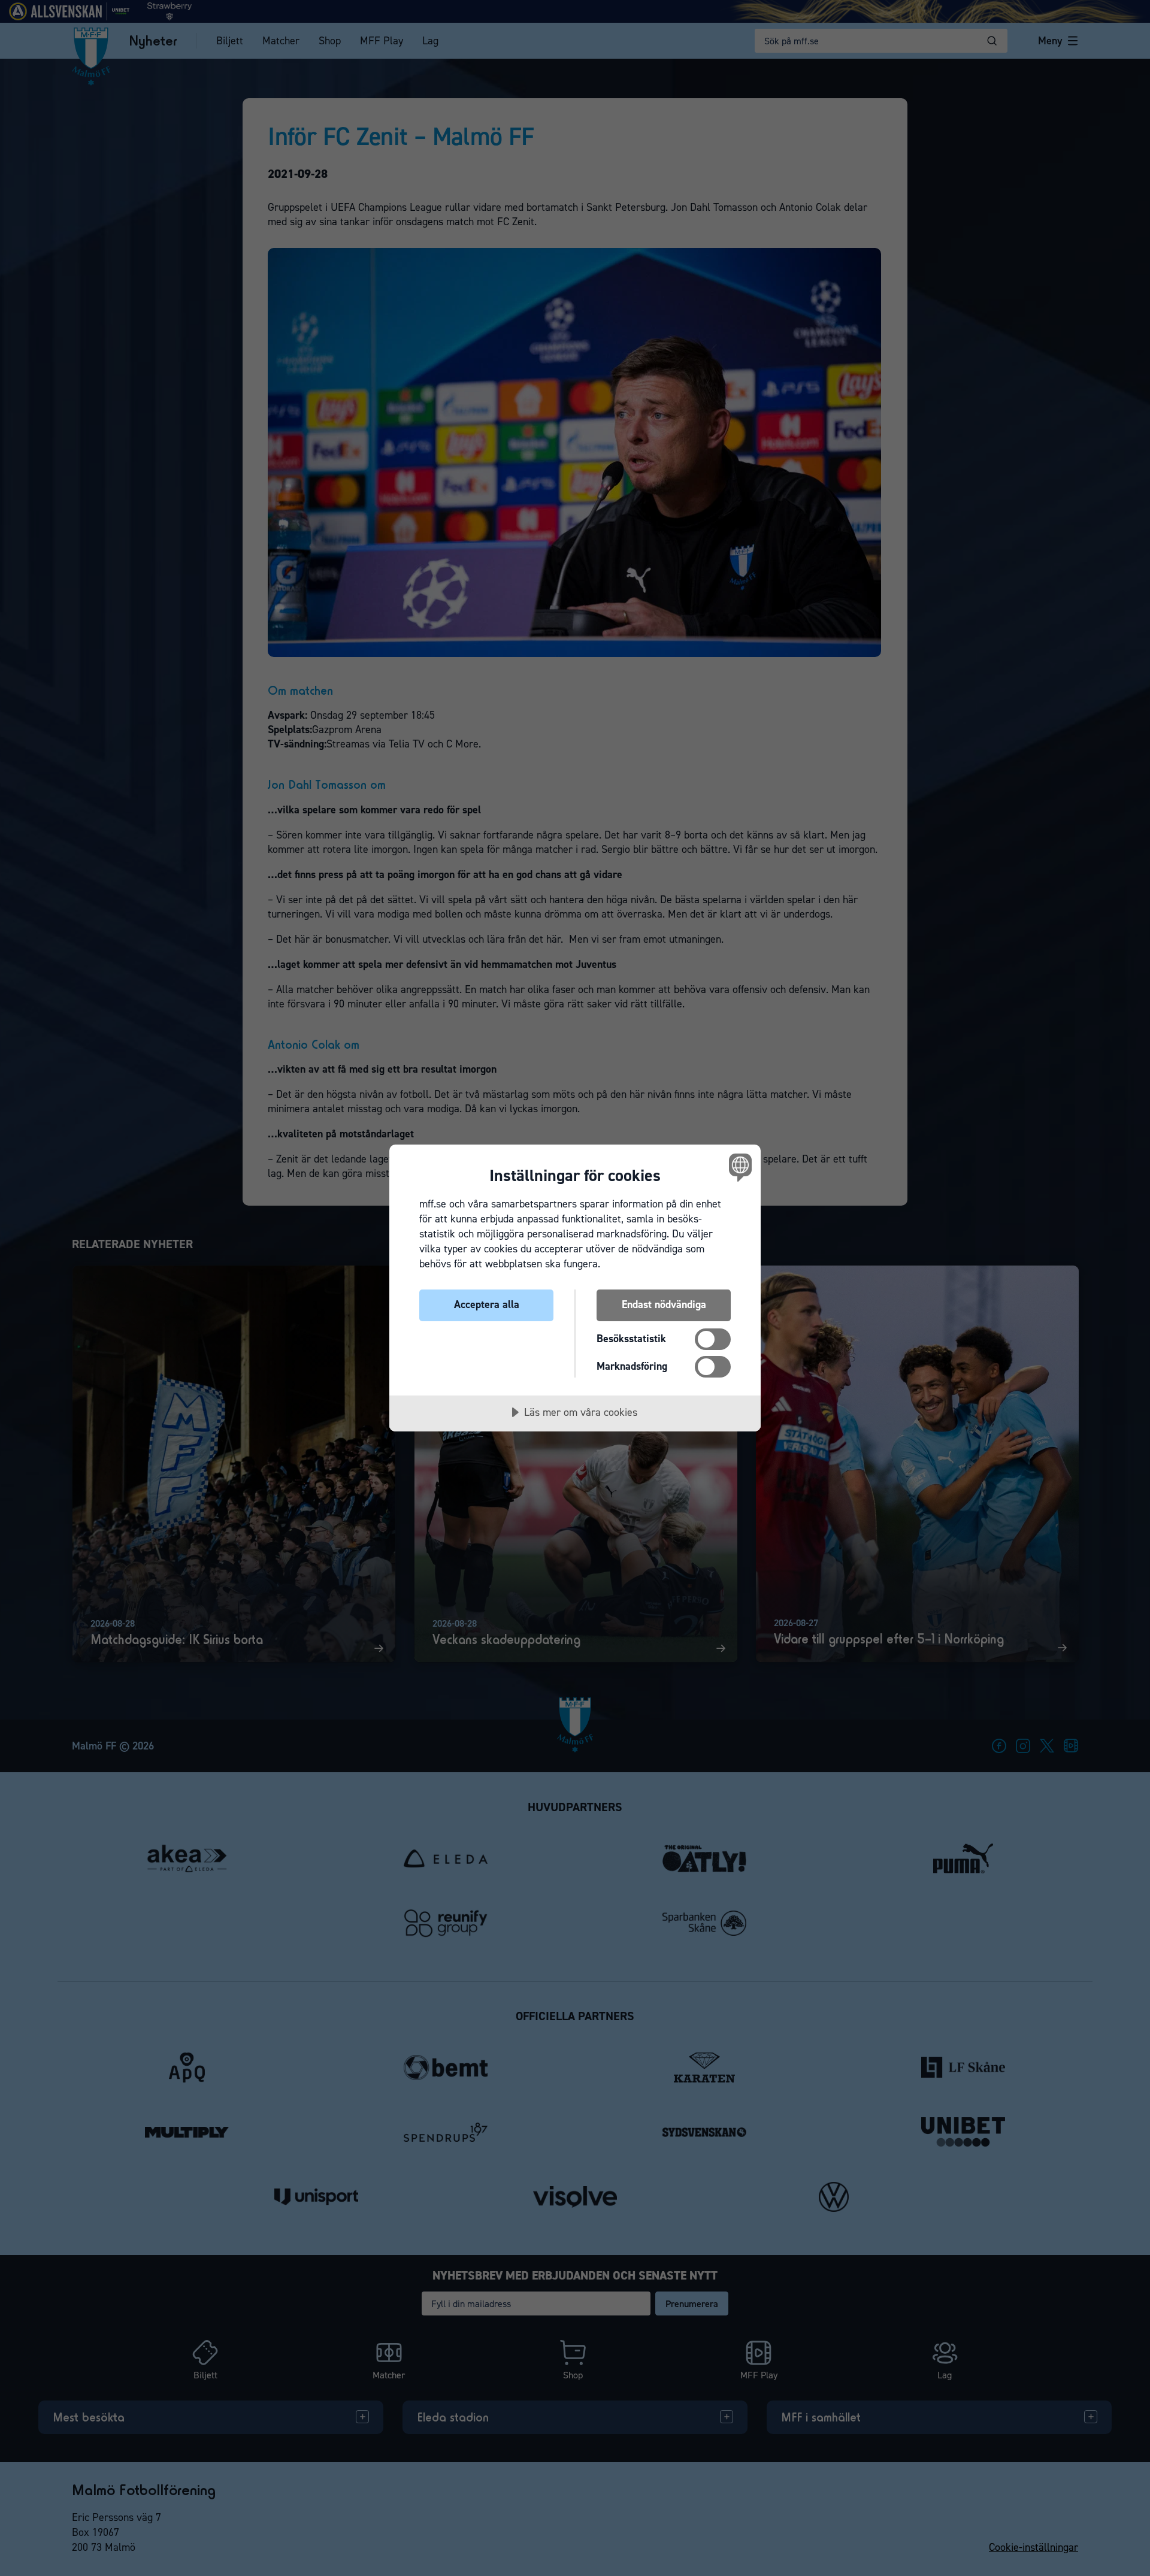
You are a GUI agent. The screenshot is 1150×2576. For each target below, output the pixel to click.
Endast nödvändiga (664, 1304)
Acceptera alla (487, 1304)
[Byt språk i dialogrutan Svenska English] (738, 1167)
